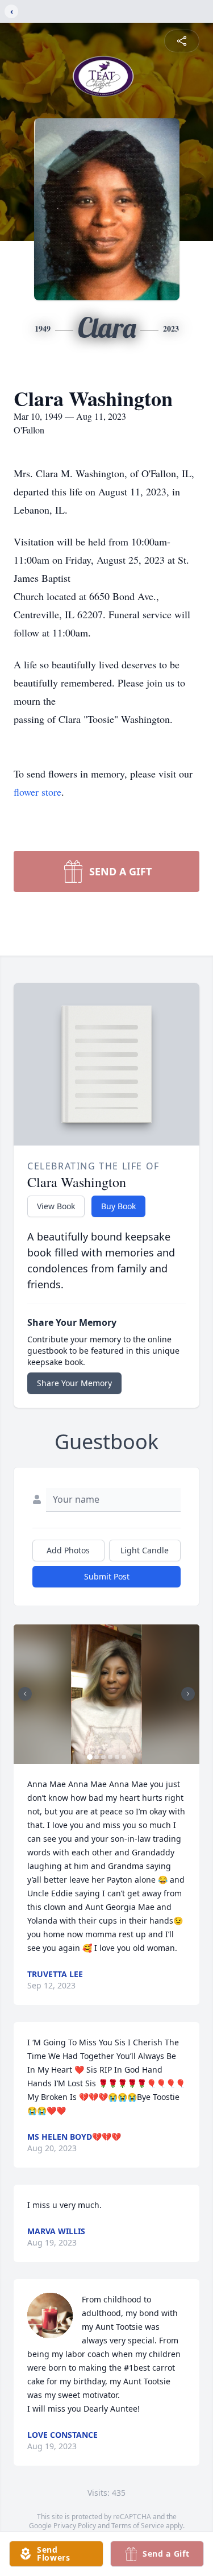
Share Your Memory (74, 1383)
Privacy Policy (75, 2526)
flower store (37, 792)
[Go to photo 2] (97, 1757)
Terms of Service (138, 2526)
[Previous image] (25, 1694)
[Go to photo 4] (110, 1757)
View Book (56, 1206)
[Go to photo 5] (117, 1757)
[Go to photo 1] (90, 1757)
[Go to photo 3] (103, 1757)
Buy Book (118, 1206)
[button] (106, 1694)
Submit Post (107, 1576)
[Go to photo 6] (124, 1757)
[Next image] (188, 1694)
